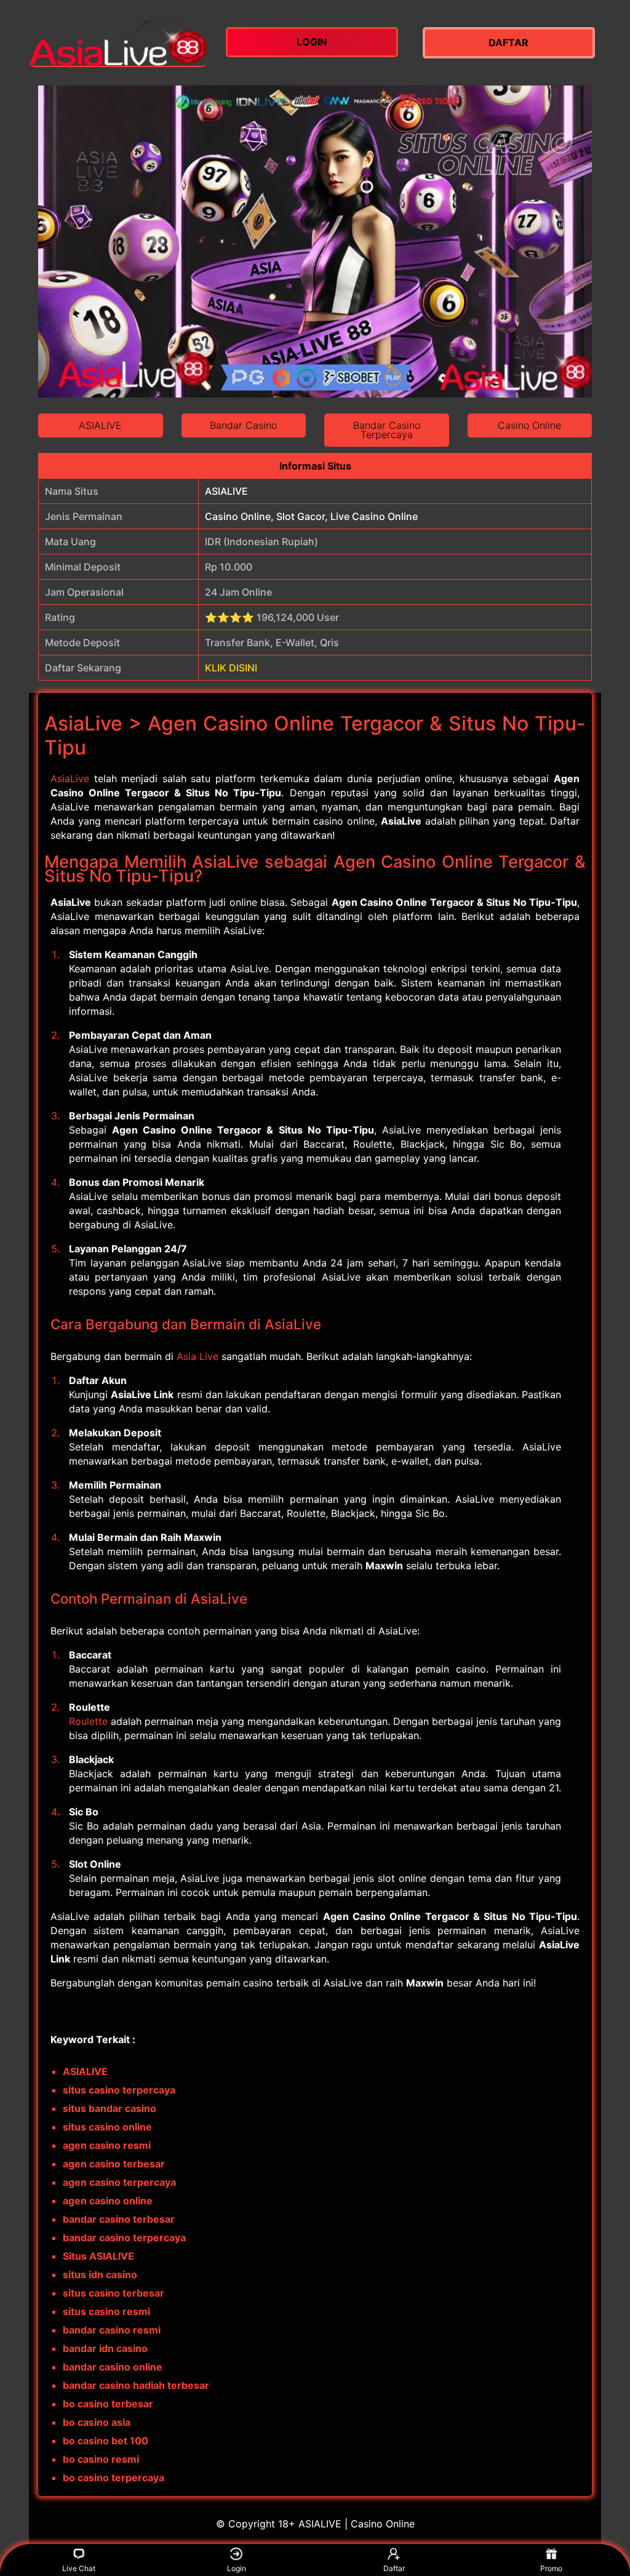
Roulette (88, 1721)
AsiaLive (70, 778)
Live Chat (79, 2568)
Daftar (394, 2568)
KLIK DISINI (231, 668)
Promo (551, 2568)
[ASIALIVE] (118, 43)
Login (237, 2568)
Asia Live (197, 1356)
